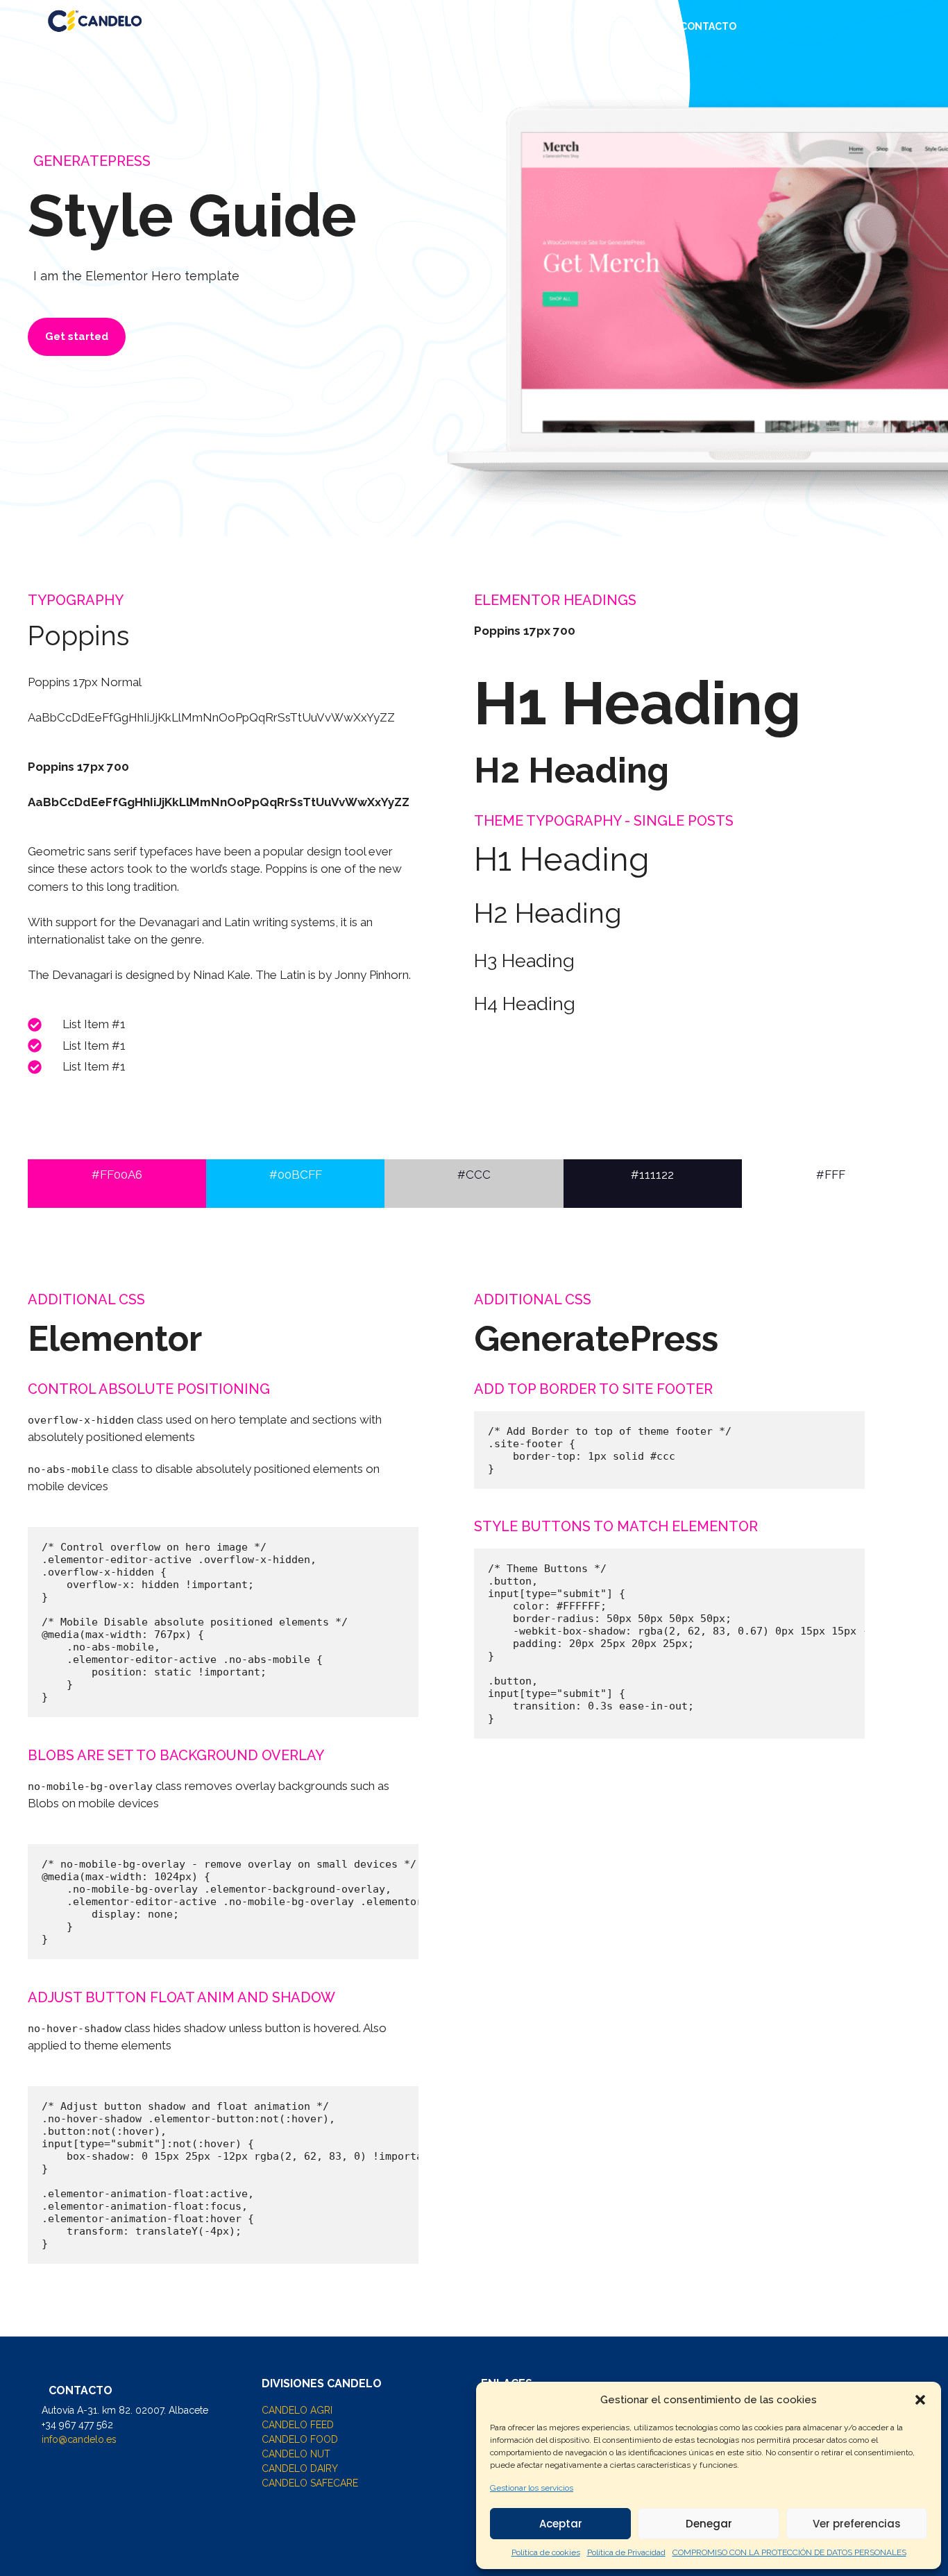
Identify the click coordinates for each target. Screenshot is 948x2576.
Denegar (709, 2524)
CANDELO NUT (296, 2454)
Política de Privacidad (626, 2552)
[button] (920, 2400)
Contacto (708, 26)
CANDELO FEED (298, 2425)
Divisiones (487, 26)
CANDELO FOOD (300, 2439)
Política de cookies (546, 2552)
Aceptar (561, 2524)
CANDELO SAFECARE (310, 2483)
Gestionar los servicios (532, 2488)
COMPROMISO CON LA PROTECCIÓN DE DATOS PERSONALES (789, 2552)
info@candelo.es (79, 2439)
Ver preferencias (857, 2524)
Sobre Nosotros (606, 26)
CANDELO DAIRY (300, 2468)
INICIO (416, 26)
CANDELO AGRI (297, 2410)
